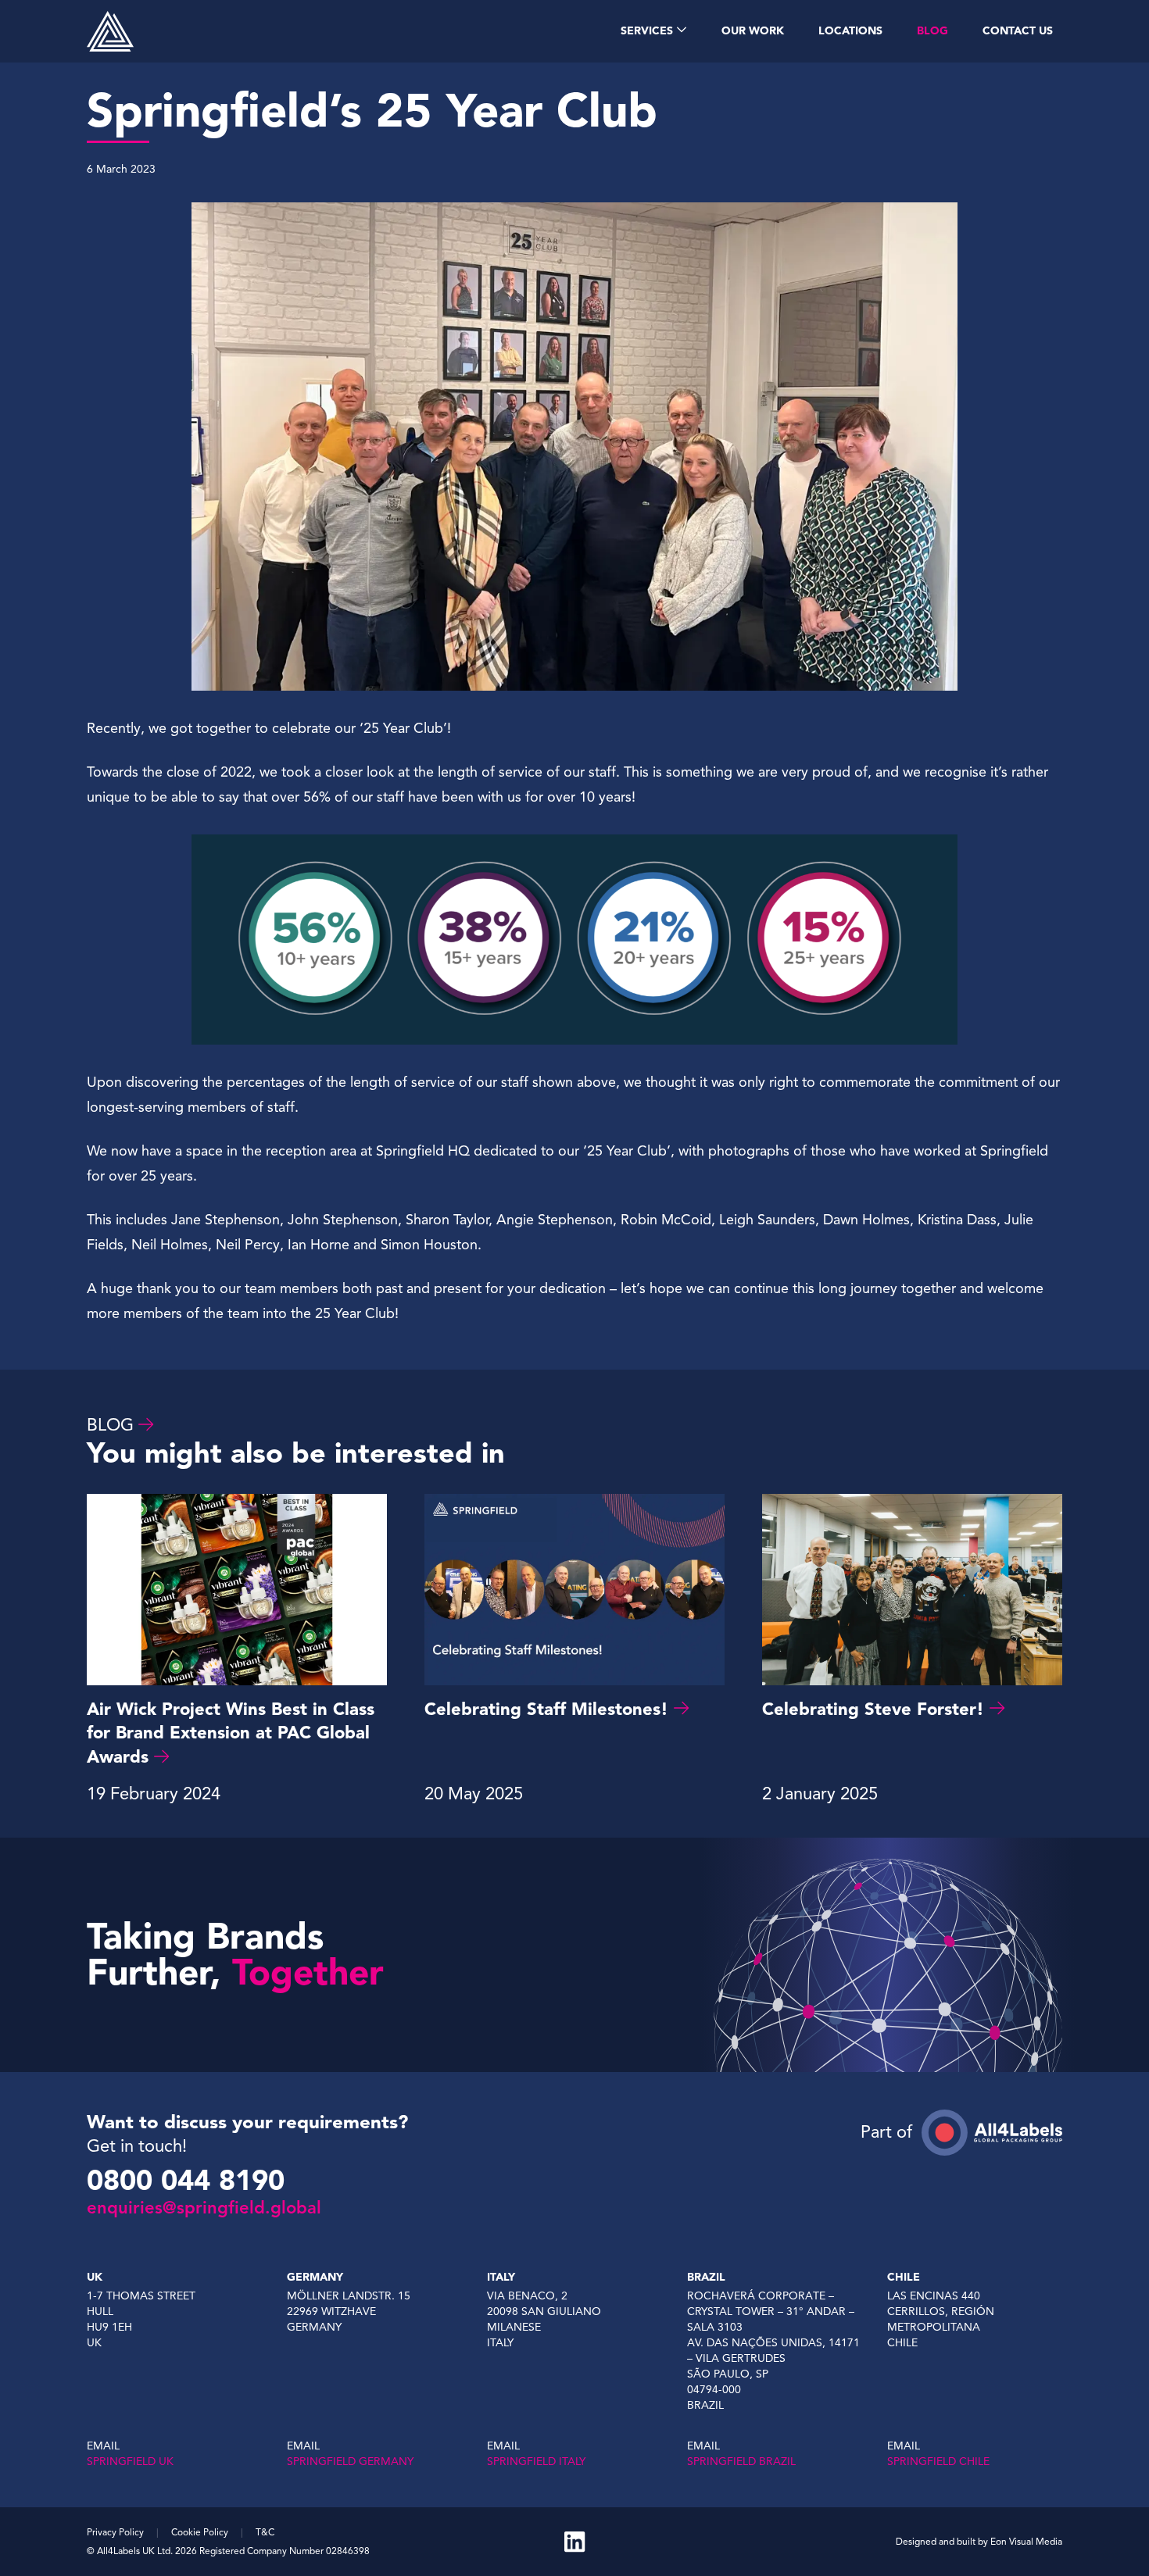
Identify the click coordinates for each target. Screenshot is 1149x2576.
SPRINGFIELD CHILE (938, 2462)
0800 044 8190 (186, 2181)
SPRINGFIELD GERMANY (350, 2462)
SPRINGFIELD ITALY (536, 2462)
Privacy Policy (115, 2532)
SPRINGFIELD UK (130, 2462)
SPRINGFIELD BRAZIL (741, 2462)
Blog (110, 1425)
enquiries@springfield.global (204, 2208)
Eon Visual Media (1026, 2541)
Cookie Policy (200, 2532)
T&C (265, 2532)
